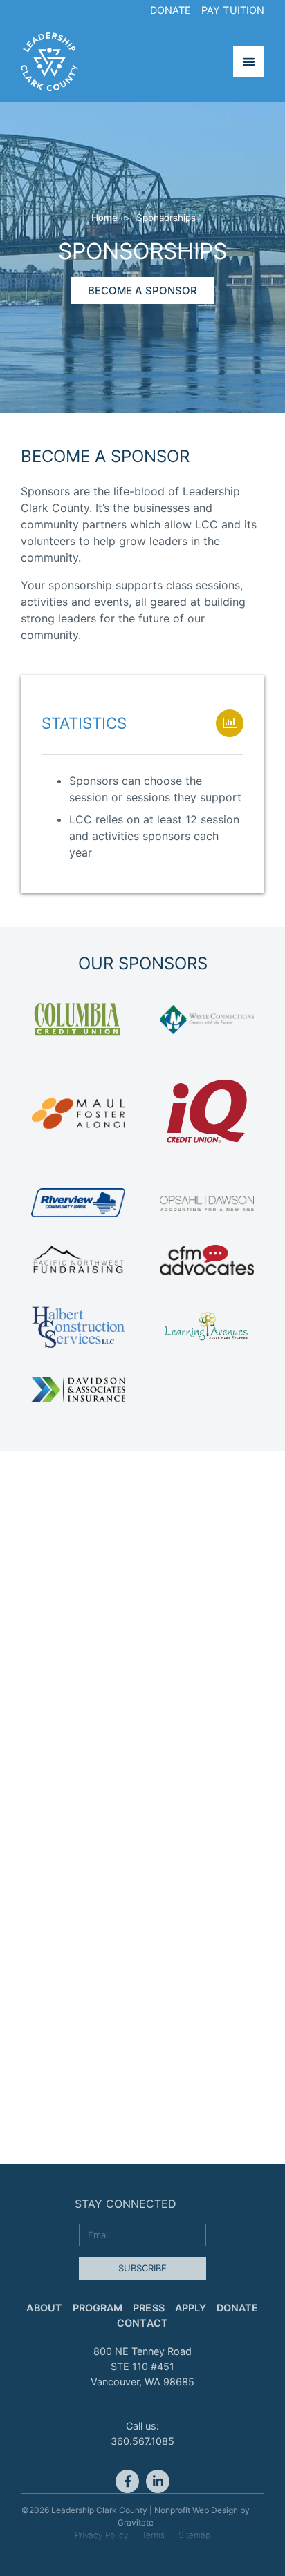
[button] (142, 290)
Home (104, 218)
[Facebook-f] (127, 2481)
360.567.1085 (142, 2441)
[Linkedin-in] (158, 2481)
